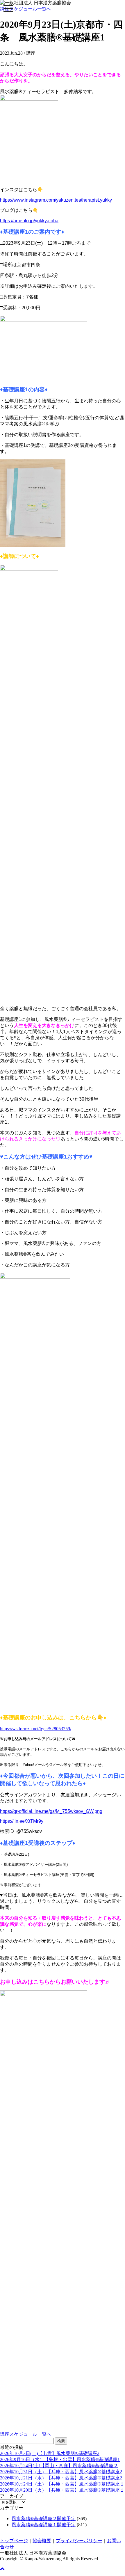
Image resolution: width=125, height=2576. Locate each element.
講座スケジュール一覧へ (26, 9)
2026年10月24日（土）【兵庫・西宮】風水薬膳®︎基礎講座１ (62, 2484)
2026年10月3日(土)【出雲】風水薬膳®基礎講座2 (50, 2453)
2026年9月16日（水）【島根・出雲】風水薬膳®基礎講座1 (60, 2459)
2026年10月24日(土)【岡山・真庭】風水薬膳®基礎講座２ (59, 2466)
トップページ (14, 2541)
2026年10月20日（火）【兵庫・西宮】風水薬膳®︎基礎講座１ (62, 2490)
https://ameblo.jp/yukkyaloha (29, 221)
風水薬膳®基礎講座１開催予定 (44, 2525)
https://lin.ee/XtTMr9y (22, 1821)
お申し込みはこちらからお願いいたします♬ (55, 1982)
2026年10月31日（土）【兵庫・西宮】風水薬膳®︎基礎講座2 (61, 2472)
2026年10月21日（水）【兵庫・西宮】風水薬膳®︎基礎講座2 (61, 2478)
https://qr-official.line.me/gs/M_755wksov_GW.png (51, 1811)
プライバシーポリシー (79, 2541)
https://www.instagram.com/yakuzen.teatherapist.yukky (56, 200)
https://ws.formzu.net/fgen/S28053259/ (36, 1729)
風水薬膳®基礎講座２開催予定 (44, 2519)
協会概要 (42, 2541)
